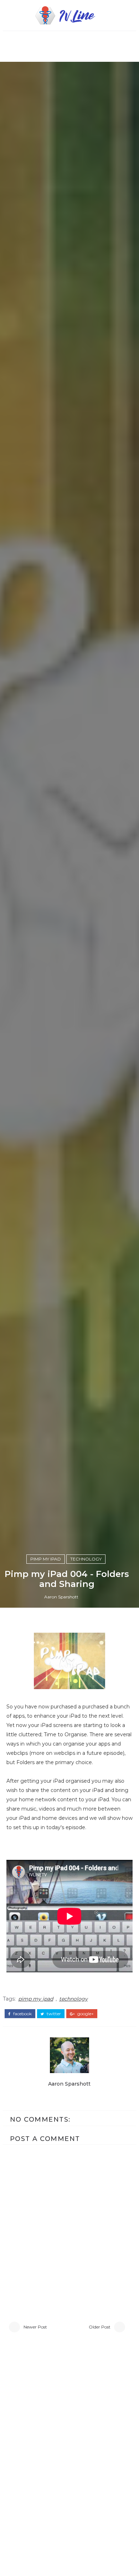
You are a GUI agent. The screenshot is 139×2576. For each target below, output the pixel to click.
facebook (22, 2014)
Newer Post (35, 2327)
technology (86, 1559)
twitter (53, 2014)
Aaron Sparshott (61, 1597)
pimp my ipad (46, 1559)
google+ (85, 2014)
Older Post (100, 2327)
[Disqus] (69, 2437)
